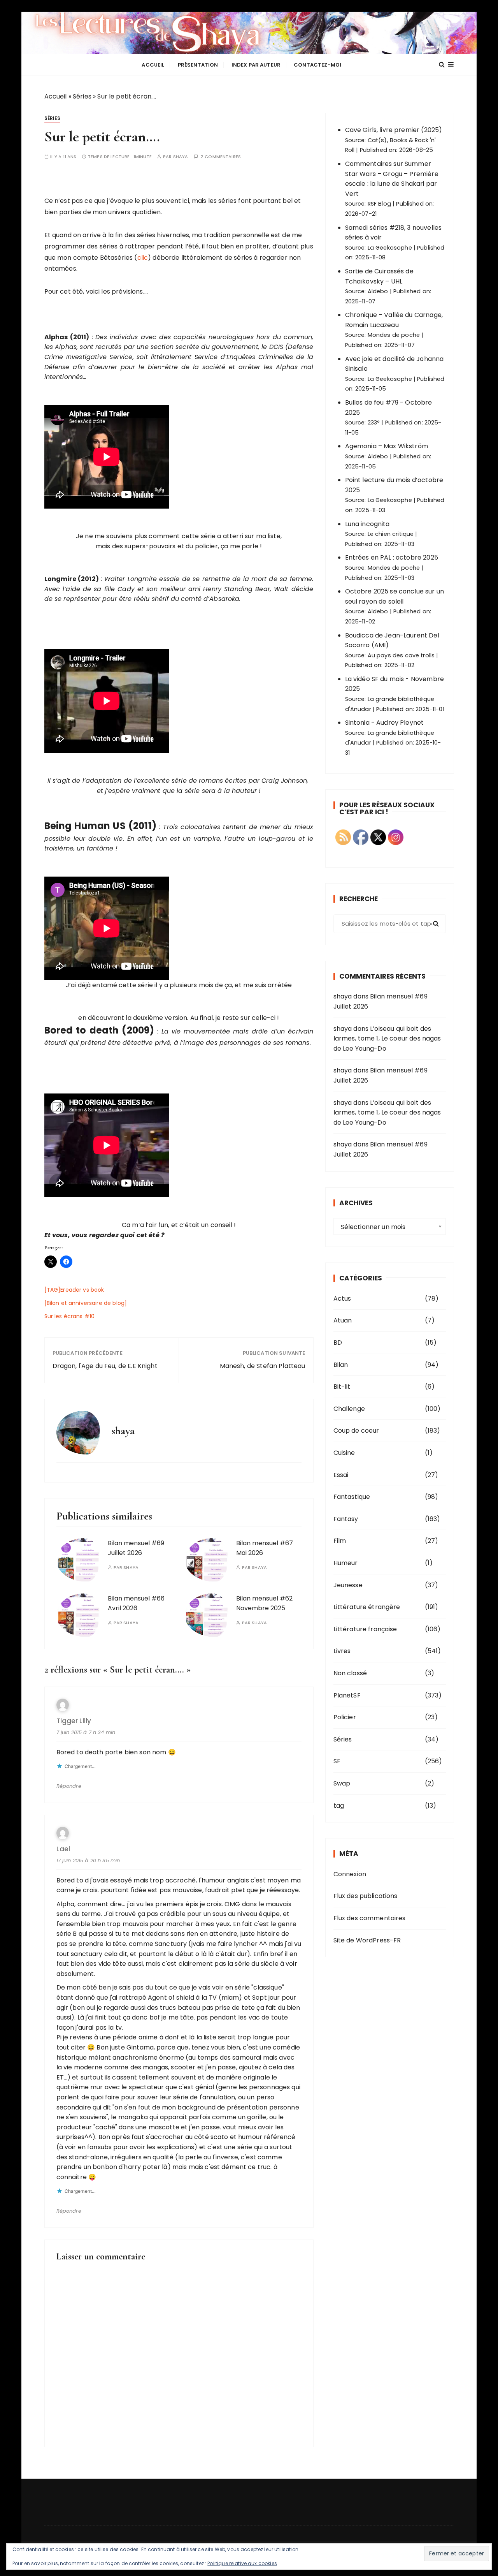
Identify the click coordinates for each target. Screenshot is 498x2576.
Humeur (346, 1563)
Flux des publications (366, 1896)
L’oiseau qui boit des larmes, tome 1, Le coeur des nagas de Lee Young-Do (387, 1039)
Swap (342, 1783)
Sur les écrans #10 (70, 1316)
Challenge (349, 1409)
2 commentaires (221, 157)
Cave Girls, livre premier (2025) (394, 130)
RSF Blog (379, 204)
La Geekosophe (390, 248)
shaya (181, 157)
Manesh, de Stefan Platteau (263, 1366)
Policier (345, 1717)
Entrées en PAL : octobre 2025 (392, 557)
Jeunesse (348, 1585)
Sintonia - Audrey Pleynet (385, 723)
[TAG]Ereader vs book (74, 1290)
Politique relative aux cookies (242, 2563)
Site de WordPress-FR (367, 1940)
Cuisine (344, 1453)
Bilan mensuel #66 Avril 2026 (136, 1603)
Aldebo (378, 291)
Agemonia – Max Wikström (387, 446)
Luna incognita (367, 524)
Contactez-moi (317, 65)
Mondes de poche (394, 335)
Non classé (350, 1673)
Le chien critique (391, 534)
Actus (342, 1299)
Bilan (341, 1365)
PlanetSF (347, 1695)
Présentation (198, 65)
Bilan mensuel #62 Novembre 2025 (264, 1603)
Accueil (153, 65)
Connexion (350, 1874)
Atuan (343, 1320)
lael (63, 1849)
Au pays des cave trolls (401, 655)
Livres (342, 1651)
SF (337, 1761)
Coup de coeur (356, 1431)
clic (143, 258)
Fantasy (346, 1519)
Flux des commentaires (370, 1918)
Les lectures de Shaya (249, 33)
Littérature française (365, 1629)
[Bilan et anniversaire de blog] (86, 1303)
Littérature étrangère (367, 1607)
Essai (341, 1475)
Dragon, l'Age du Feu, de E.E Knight (105, 1366)
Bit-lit (342, 1387)
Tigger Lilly (74, 1721)
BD (338, 1343)
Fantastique (352, 1497)
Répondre (69, 1786)
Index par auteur (256, 65)
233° (374, 423)
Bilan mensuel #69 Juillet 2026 (136, 1548)
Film (340, 1541)
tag (339, 1806)
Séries (82, 96)
